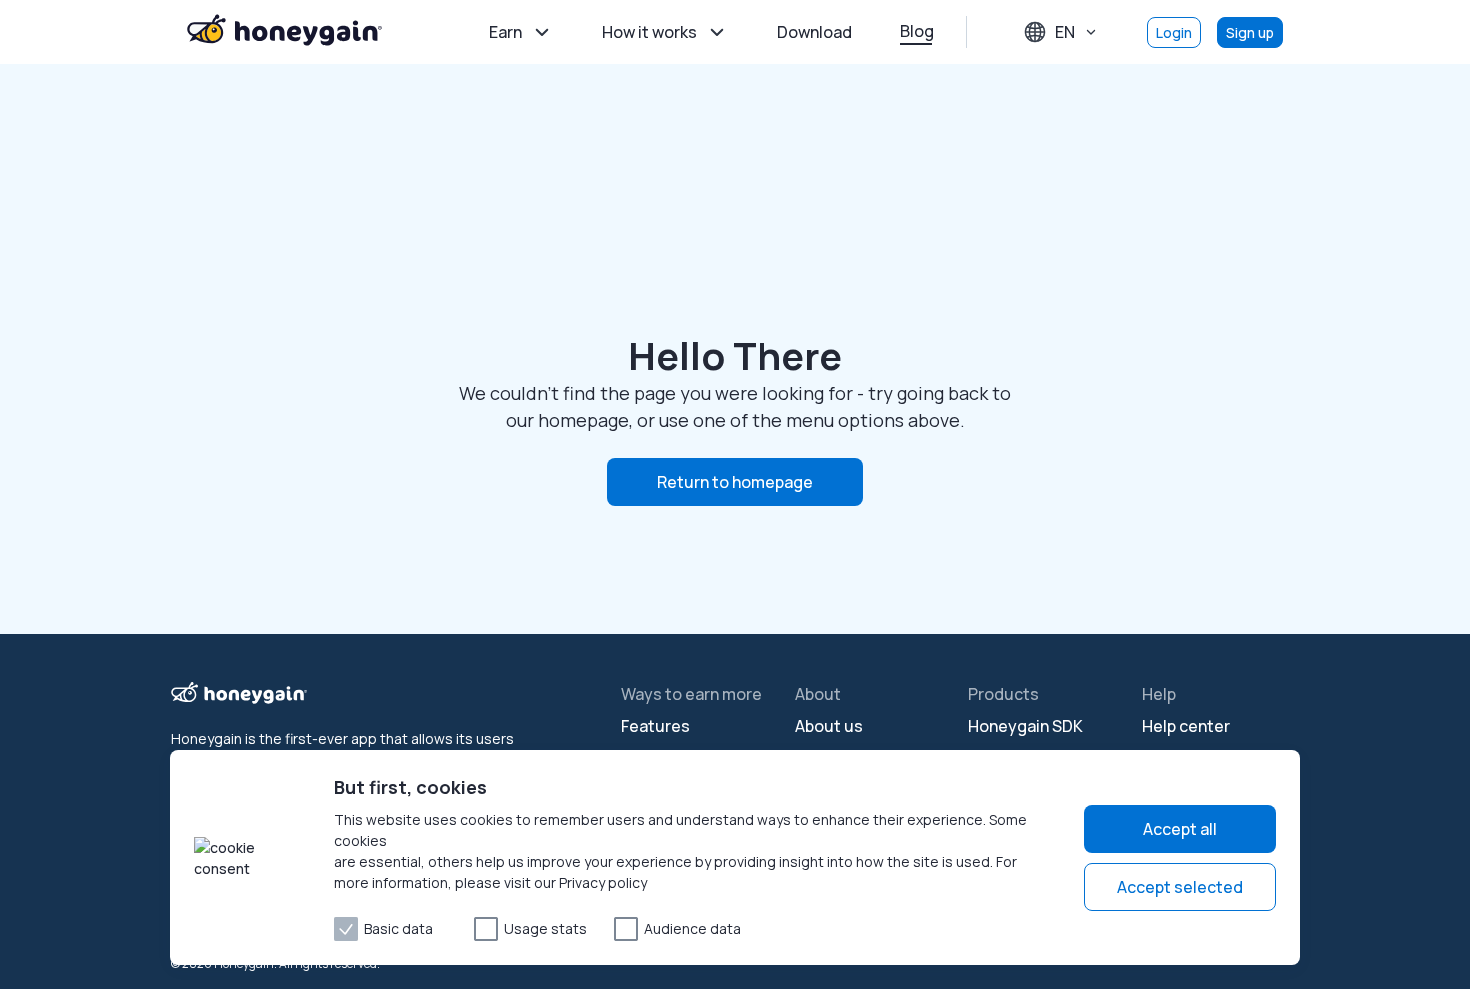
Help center (1186, 726)
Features (655, 726)
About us (829, 726)
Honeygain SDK (1025, 726)
